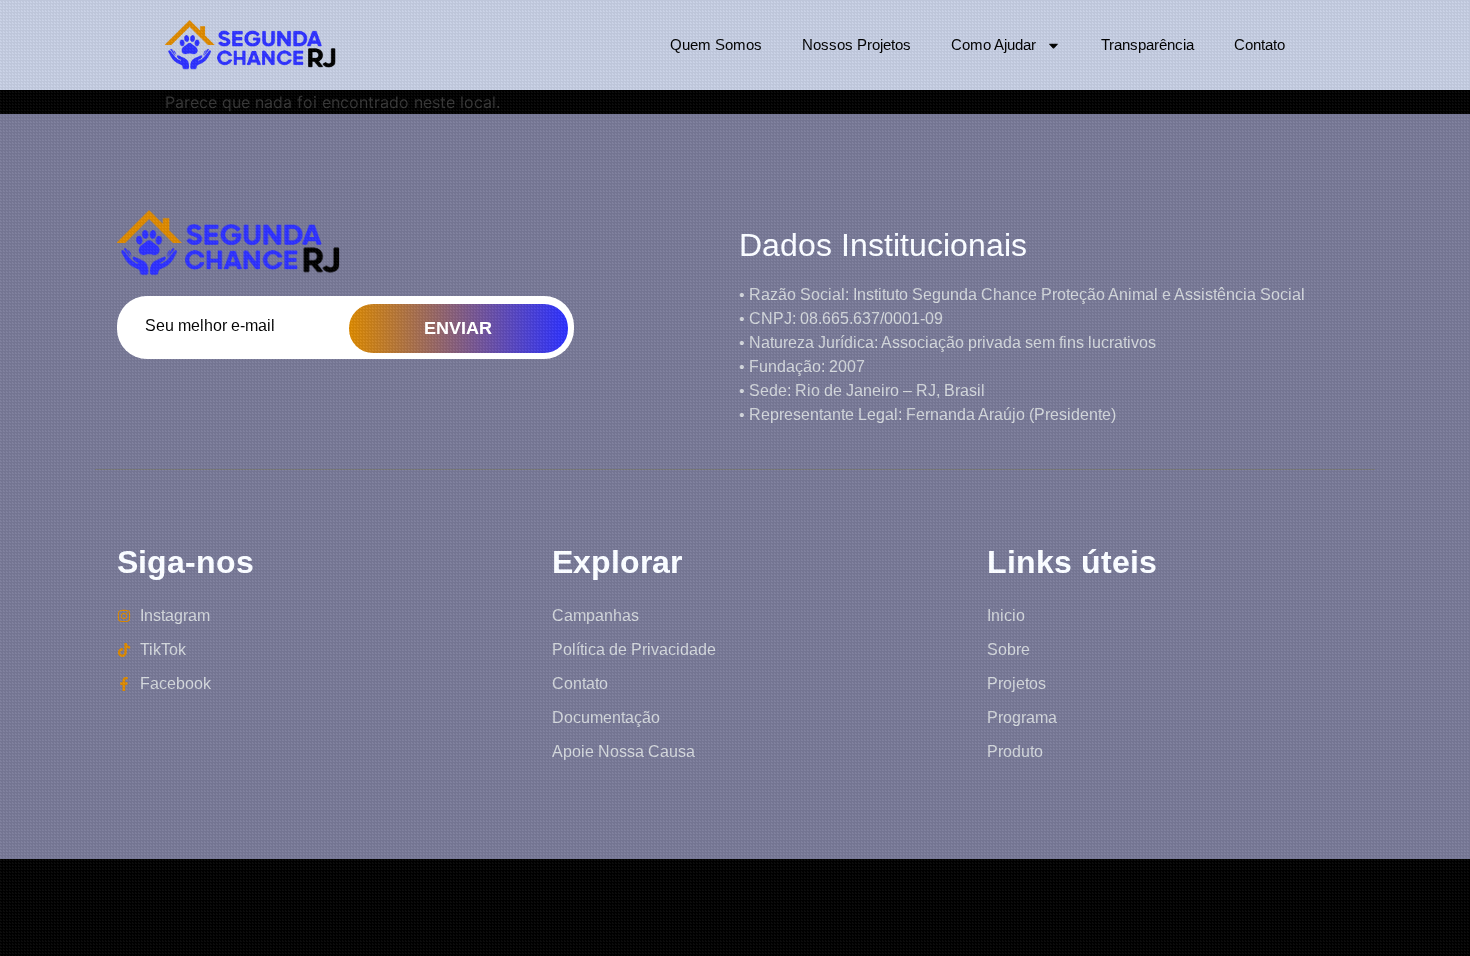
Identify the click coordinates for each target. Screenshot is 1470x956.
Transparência (1147, 44)
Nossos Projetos (856, 44)
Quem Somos (716, 44)
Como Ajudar (993, 44)
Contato (1259, 44)
